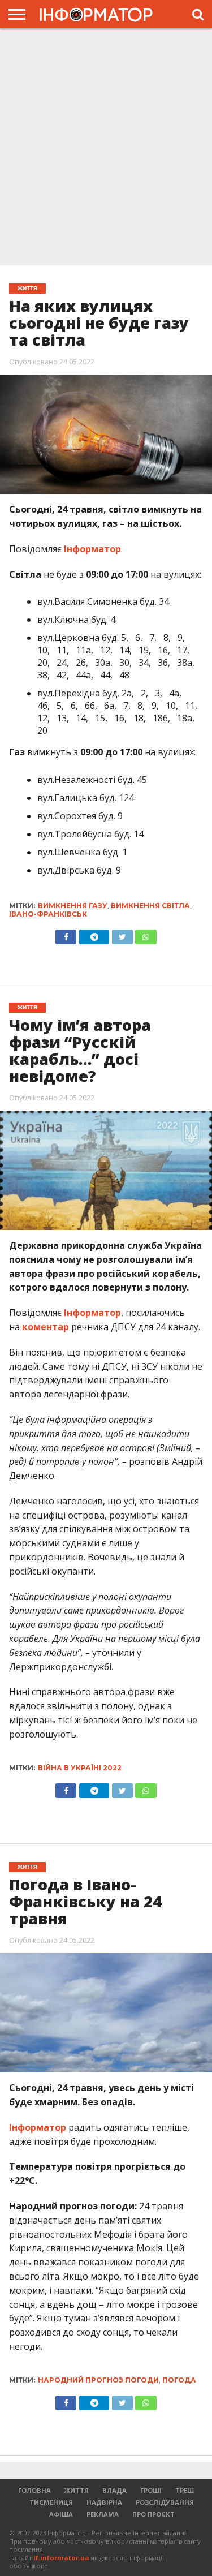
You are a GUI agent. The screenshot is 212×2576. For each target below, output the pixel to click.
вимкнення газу (73, 906)
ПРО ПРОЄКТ (153, 2514)
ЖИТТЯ (77, 2490)
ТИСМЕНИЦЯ (51, 2502)
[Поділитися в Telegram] (94, 934)
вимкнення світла (150, 906)
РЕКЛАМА (103, 2514)
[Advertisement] (106, 146)
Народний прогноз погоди (98, 2380)
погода (179, 2380)
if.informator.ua (61, 2558)
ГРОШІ (151, 2490)
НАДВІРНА (104, 2502)
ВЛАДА (114, 2490)
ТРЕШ (185, 2490)
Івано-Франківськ (48, 914)
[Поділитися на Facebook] (66, 934)
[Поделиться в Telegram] (94, 1788)
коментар (46, 1327)
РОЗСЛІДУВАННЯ (165, 2502)
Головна (34, 2490)
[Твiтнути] (122, 934)
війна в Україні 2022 (80, 1768)
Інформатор (92, 549)
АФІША (61, 2514)
